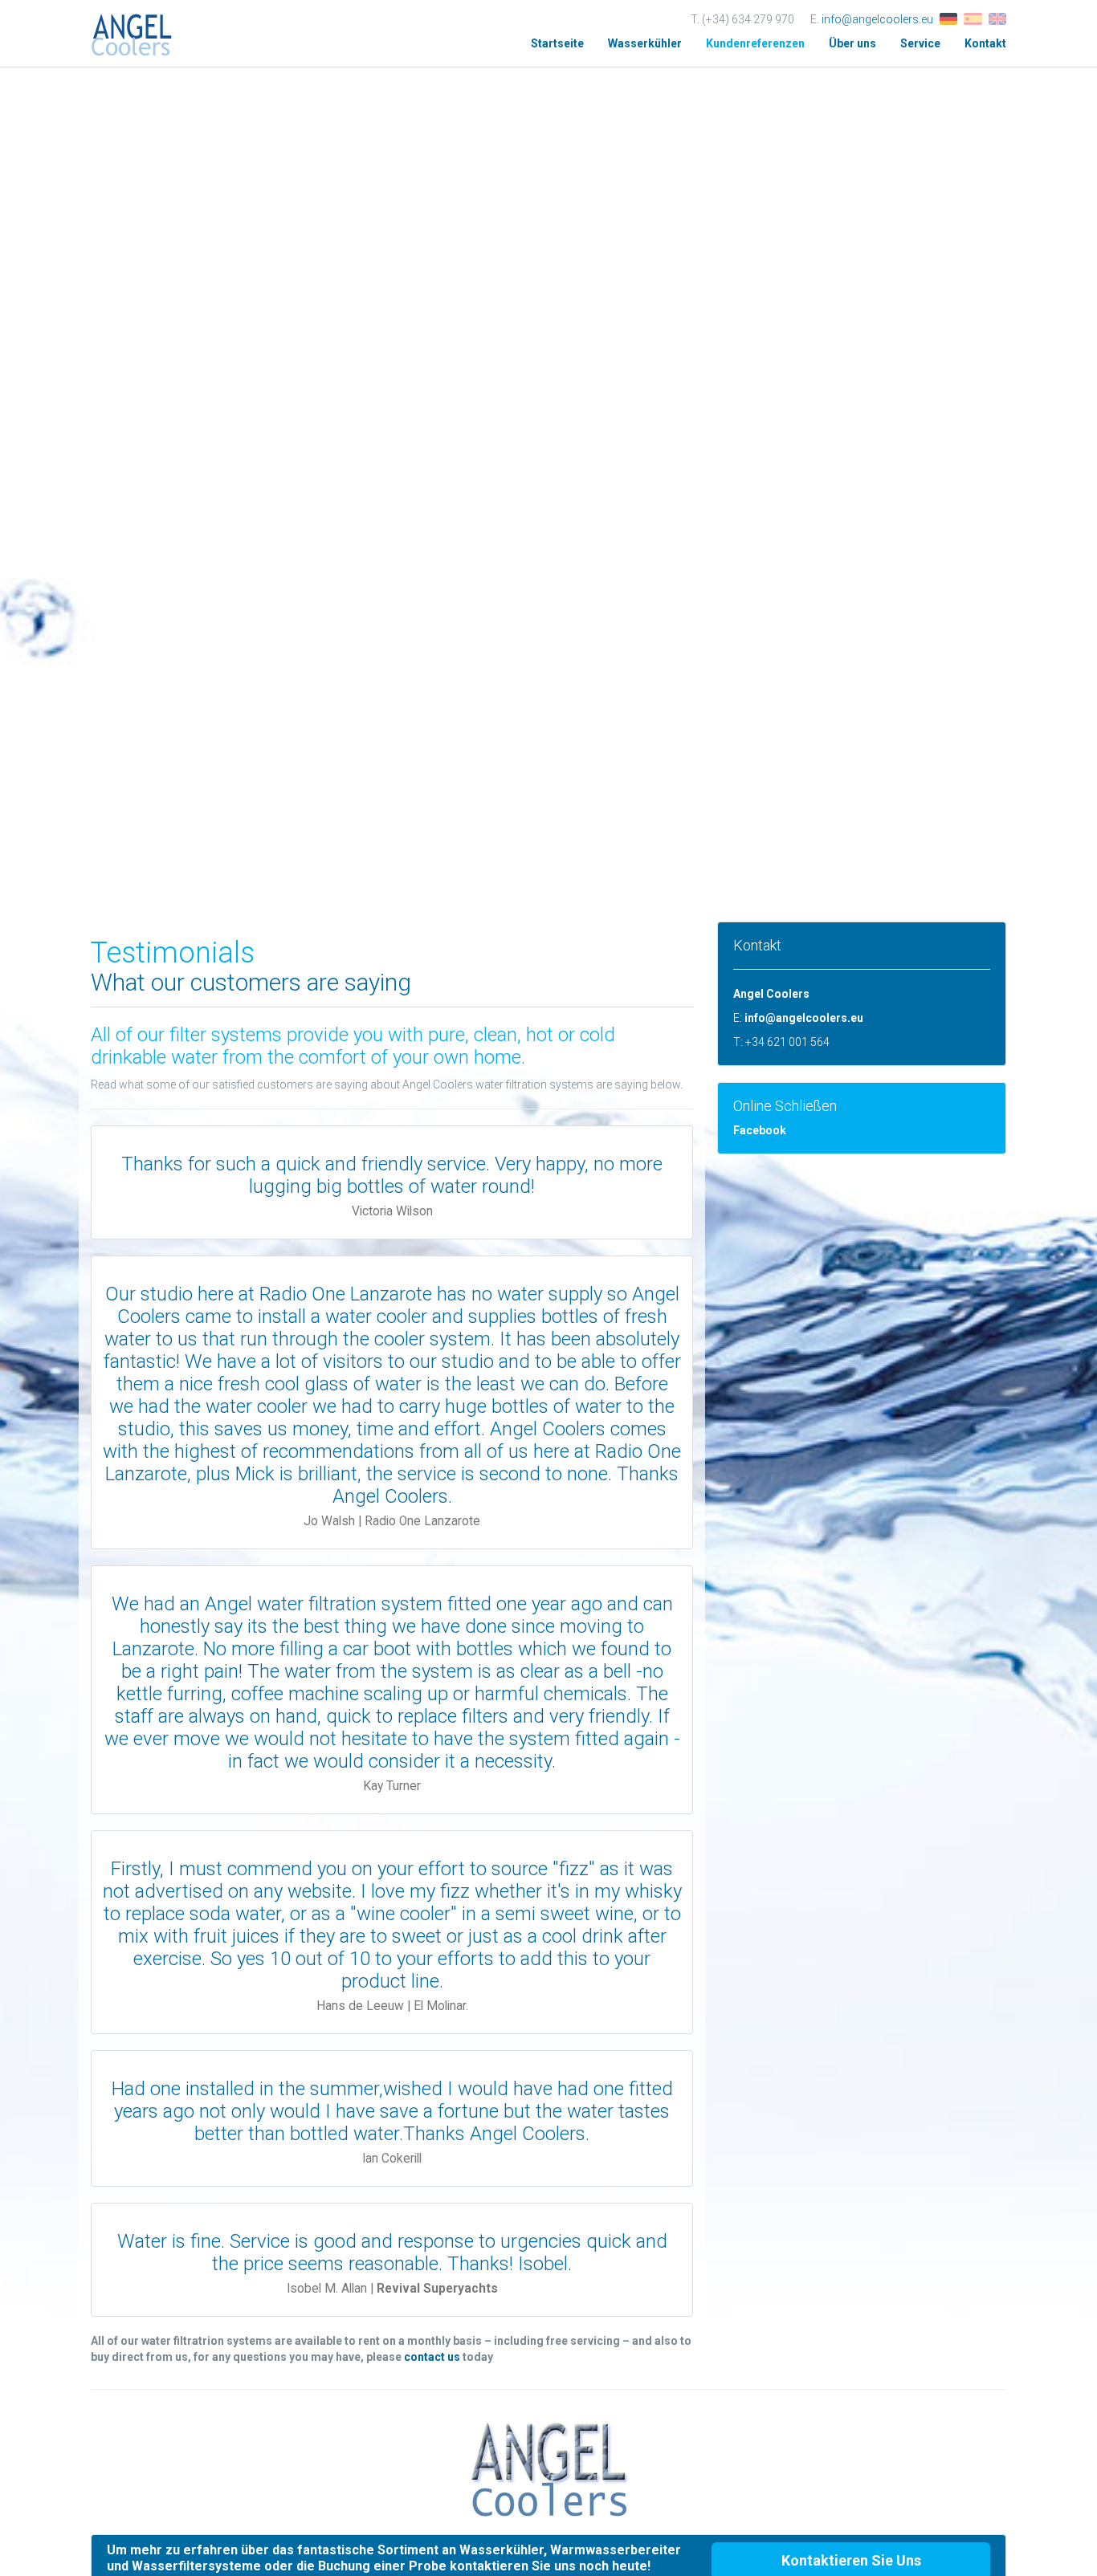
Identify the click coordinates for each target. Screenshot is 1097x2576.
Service (920, 43)
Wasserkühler (645, 43)
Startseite (557, 43)
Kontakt (985, 43)
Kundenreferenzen (755, 43)
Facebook (760, 1130)
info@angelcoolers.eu (877, 19)
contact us (432, 2357)
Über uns (852, 43)
